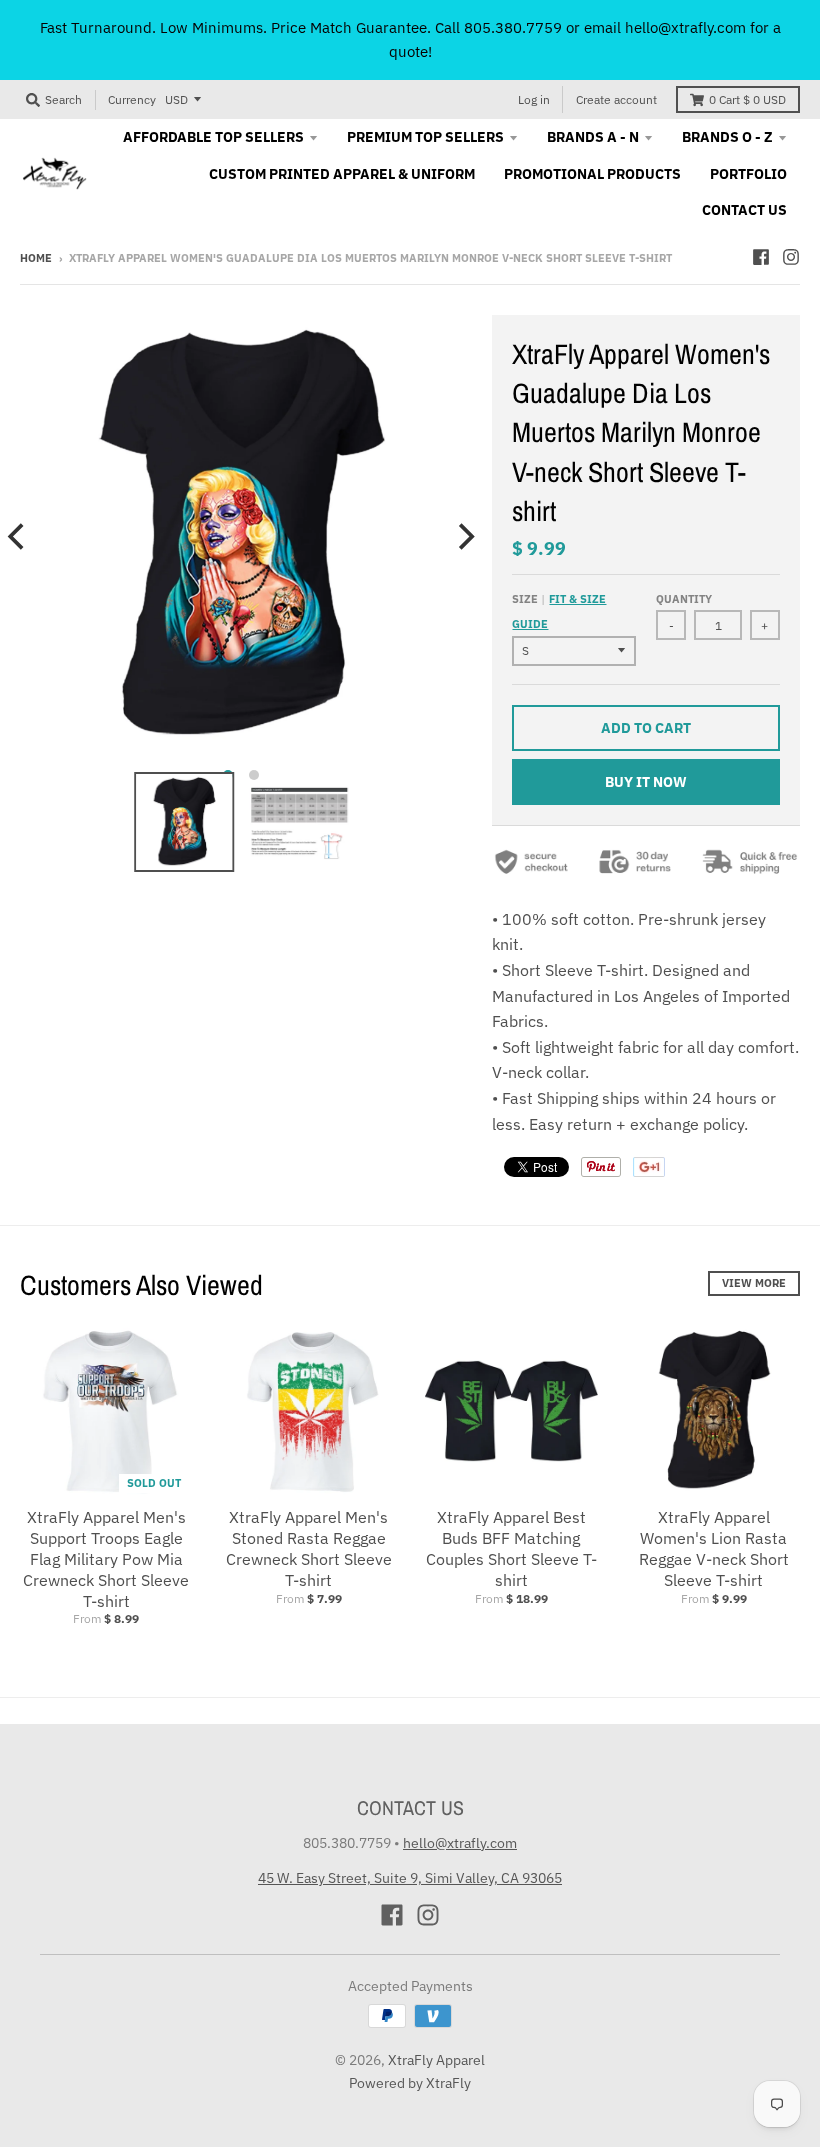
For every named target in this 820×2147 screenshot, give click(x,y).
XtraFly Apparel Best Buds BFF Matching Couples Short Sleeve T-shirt (511, 1548)
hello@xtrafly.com (460, 1843)
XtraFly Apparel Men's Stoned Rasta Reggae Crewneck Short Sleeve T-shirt (309, 1548)
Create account (616, 99)
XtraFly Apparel (436, 2060)
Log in (534, 99)
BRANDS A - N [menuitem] (593, 137)
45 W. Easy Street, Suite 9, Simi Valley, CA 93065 (410, 1878)
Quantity (684, 599)
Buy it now (646, 782)
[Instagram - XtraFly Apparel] (791, 257)
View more (754, 1283)
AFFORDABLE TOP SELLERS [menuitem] (213, 137)
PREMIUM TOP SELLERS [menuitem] (425, 137)
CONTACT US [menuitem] (744, 210)
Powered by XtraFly (410, 2083)
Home (36, 258)
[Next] (464, 536)
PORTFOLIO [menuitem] (748, 174)
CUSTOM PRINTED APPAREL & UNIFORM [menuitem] (342, 174)
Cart (747, 99)
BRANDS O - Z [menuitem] (727, 137)
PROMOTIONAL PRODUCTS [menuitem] (592, 174)
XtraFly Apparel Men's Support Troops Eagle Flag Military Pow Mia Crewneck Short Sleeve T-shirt (106, 1558)
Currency (132, 99)
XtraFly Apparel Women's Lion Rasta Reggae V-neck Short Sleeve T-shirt (714, 1548)
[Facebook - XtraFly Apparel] (761, 257)
